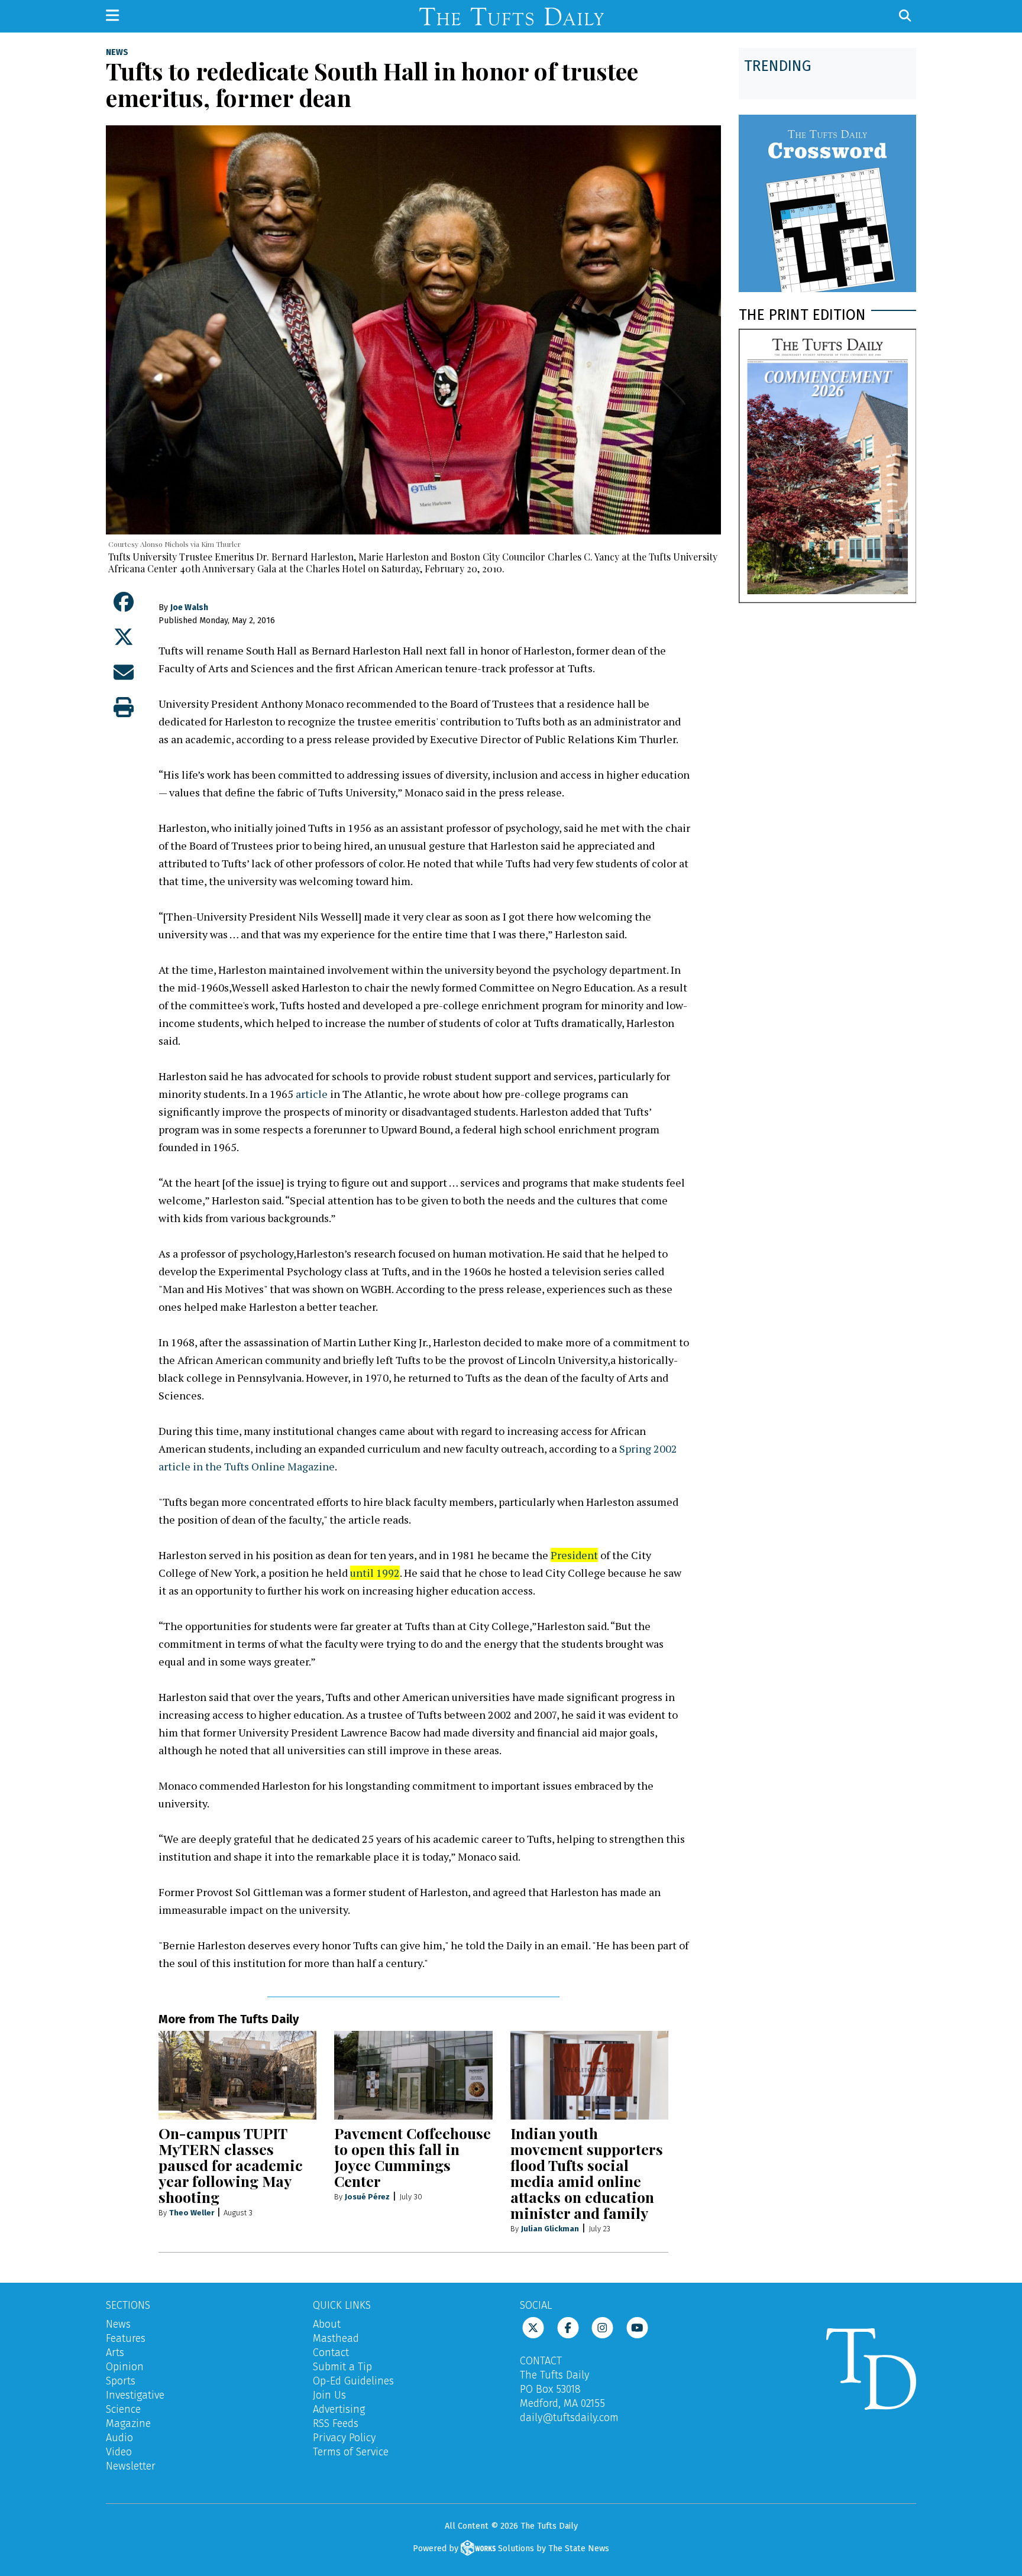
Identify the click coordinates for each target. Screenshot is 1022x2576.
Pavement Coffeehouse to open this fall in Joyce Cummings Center (413, 2157)
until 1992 (375, 1573)
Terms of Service (351, 2452)
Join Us (329, 2395)
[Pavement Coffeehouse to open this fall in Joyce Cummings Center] (413, 2075)
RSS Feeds (336, 2423)
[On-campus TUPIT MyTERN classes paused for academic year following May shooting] (237, 2075)
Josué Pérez (367, 2197)
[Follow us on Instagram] (602, 2327)
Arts (115, 2353)
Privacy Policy (344, 2438)
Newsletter (131, 2466)
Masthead (336, 2338)
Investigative (135, 2395)
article (312, 1094)
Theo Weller (192, 2213)
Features (126, 2338)
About (327, 2324)
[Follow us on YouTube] (637, 2327)
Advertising (339, 2409)
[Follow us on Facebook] (568, 2327)
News (117, 53)
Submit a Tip (342, 2367)
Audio (119, 2438)
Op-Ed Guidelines (353, 2381)
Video (119, 2452)
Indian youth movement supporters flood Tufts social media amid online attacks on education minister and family (587, 2173)
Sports (121, 2381)
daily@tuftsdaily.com (569, 2418)
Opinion (125, 2367)
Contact (331, 2353)
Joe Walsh (189, 607)
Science (123, 2409)
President (574, 1555)
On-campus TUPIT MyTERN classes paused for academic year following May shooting (231, 2165)
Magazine (128, 2423)
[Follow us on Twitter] (533, 2327)
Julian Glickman (550, 2229)
